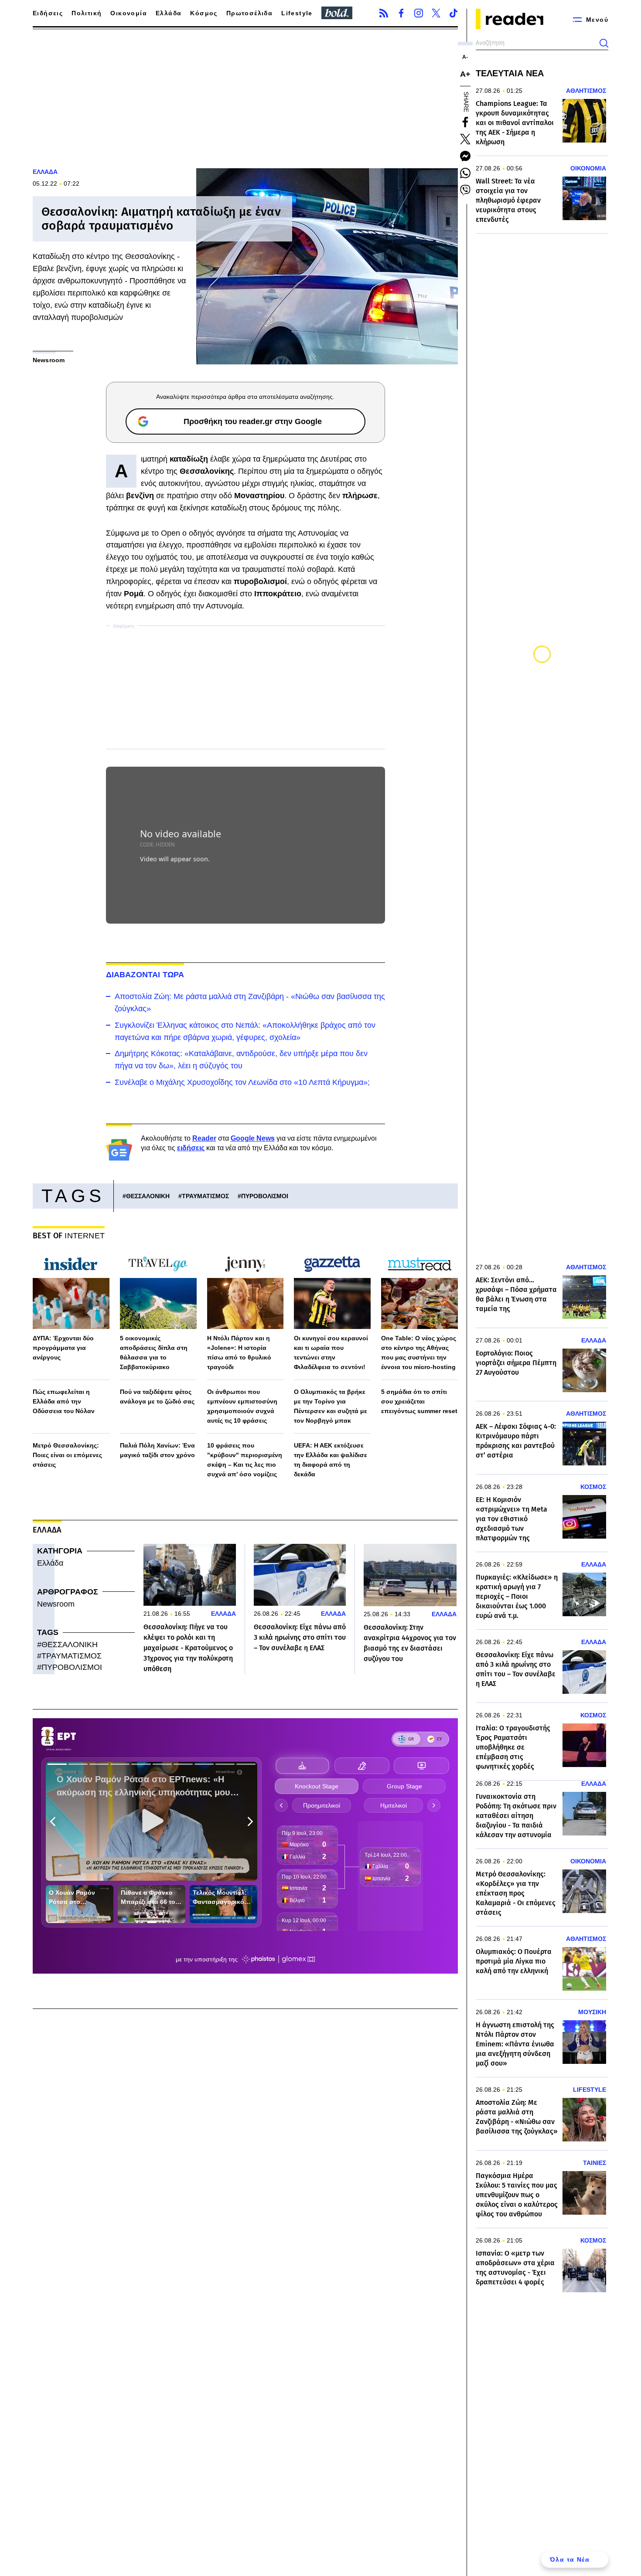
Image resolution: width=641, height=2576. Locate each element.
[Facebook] (401, 13)
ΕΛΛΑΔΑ (45, 172)
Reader (204, 1138)
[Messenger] (465, 156)
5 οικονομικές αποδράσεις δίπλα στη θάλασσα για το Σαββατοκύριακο (154, 1353)
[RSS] (384, 13)
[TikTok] (453, 13)
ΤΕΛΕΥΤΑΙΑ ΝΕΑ (510, 73)
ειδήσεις (191, 1148)
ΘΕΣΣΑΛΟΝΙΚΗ (148, 1196)
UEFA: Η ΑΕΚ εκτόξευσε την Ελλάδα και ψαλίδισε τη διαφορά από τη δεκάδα (331, 1460)
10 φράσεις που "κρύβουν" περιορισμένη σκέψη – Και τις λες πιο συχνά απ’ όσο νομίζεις (245, 1460)
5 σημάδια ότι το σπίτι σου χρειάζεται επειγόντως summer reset (419, 1401)
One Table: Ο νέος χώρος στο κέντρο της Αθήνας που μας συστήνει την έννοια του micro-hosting (419, 1353)
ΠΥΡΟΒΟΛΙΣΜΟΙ (265, 1196)
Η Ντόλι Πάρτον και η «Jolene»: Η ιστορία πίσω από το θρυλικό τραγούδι (239, 1353)
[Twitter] (436, 13)
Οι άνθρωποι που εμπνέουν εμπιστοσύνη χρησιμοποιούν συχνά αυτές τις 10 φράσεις (242, 1406)
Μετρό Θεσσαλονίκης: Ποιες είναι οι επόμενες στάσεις (67, 1455)
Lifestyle (297, 13)
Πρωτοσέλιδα (249, 13)
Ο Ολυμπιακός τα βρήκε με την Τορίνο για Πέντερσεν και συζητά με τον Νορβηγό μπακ (331, 1406)
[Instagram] (419, 13)
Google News (253, 1138)
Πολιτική (87, 13)
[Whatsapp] (465, 173)
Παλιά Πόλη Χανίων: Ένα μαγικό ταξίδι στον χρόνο (157, 1450)
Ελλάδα (169, 13)
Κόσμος (204, 13)
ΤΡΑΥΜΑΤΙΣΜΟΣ (205, 1196)
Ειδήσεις (48, 13)
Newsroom (56, 1604)
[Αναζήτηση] (604, 43)
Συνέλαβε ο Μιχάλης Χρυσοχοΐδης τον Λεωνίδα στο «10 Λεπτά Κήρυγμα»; (242, 1082)
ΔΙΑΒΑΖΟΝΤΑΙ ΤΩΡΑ (145, 975)
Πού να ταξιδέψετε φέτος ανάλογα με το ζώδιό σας (157, 1397)
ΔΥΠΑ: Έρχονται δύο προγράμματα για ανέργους (63, 1348)
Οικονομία (129, 13)
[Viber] (465, 190)
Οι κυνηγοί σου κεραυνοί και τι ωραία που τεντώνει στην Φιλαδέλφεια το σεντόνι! (331, 1353)
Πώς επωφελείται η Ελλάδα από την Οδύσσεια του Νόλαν (64, 1401)
